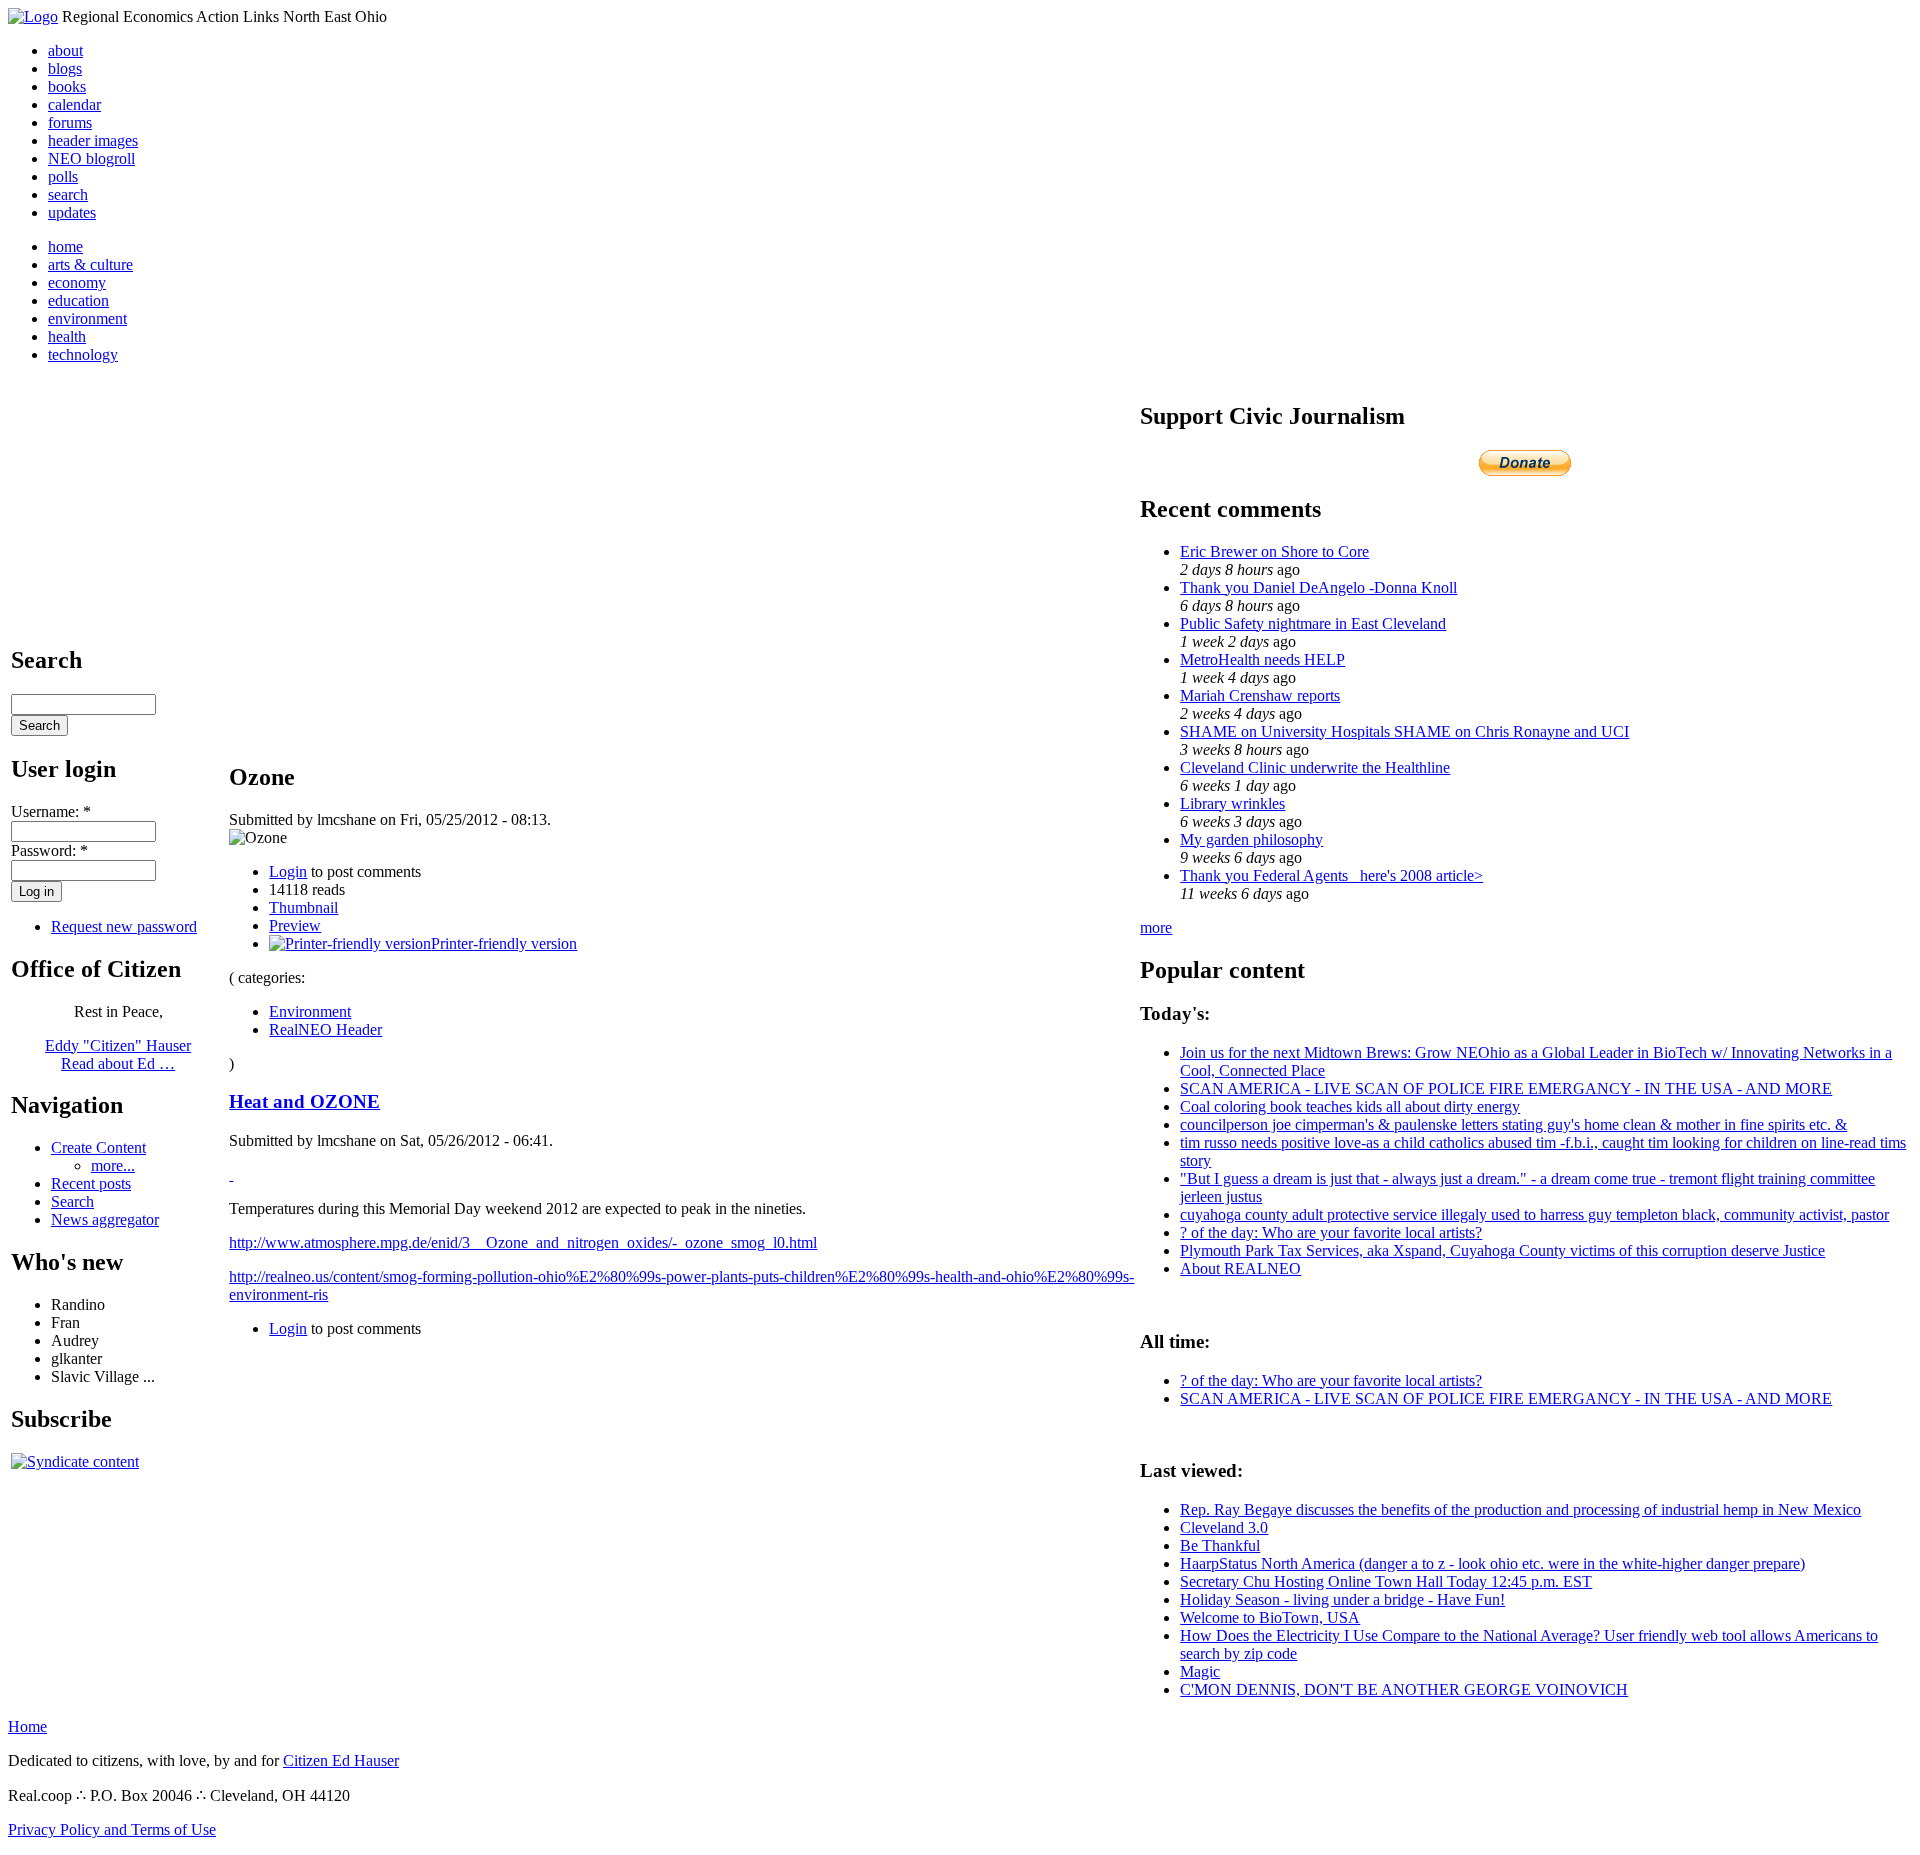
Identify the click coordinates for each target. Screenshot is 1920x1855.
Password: (49, 850)
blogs (65, 68)
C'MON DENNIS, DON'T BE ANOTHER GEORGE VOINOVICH (1404, 1689)
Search (72, 1201)
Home (27, 1726)
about (65, 50)
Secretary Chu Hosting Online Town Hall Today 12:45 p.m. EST (1386, 1581)
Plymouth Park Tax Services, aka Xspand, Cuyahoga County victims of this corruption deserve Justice (1502, 1250)
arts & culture (90, 264)
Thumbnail (303, 907)
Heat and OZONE (304, 1101)
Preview (295, 925)
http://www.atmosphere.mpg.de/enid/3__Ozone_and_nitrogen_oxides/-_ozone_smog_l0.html (523, 1242)
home (65, 246)
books (67, 86)
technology (83, 354)
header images (93, 140)
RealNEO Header (325, 1029)
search (68, 194)
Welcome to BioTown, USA (1270, 1617)
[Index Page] (33, 16)
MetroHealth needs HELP (1262, 659)
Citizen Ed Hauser (341, 1760)
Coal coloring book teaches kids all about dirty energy (1350, 1106)
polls (63, 176)
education (78, 300)
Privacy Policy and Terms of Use (112, 1829)
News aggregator (105, 1219)
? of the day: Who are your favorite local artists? (1331, 1232)
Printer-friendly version (504, 943)
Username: (51, 811)
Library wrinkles (1232, 803)
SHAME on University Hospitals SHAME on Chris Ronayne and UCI (1404, 731)
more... (113, 1165)
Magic (1200, 1671)
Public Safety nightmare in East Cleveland (1313, 623)
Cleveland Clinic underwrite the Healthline (1315, 767)
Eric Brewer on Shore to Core (1274, 551)
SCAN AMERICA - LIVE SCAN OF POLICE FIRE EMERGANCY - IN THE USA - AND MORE (1506, 1088)
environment (87, 318)
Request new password (124, 926)
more (1156, 927)
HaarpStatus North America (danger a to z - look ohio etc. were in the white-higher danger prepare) (1492, 1563)
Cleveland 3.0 (1224, 1527)
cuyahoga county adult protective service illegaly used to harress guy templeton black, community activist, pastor (1534, 1214)
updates (72, 212)
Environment (310, 1011)
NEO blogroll (91, 158)
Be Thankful (1220, 1545)
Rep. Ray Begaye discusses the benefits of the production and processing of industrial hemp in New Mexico (1520, 1509)
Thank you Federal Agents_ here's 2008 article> (1331, 875)
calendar (74, 104)
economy (77, 282)
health (67, 336)
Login (288, 871)
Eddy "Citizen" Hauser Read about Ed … (118, 1054)
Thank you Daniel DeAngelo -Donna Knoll (1318, 587)
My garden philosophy (1251, 839)
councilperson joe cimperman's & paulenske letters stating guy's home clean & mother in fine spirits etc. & (1513, 1124)
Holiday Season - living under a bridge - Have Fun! (1342, 1599)
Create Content (98, 1147)
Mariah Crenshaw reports (1260, 695)
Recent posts (91, 1183)
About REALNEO (1240, 1268)
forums (70, 122)
